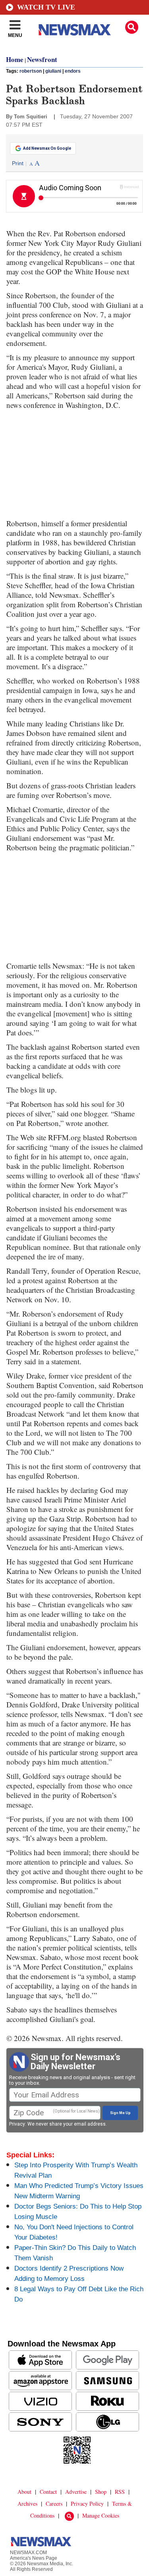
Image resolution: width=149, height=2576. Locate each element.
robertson (31, 71)
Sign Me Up (120, 2113)
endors (73, 71)
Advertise (76, 2492)
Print (18, 163)
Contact (48, 2492)
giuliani (53, 71)
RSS (120, 2492)
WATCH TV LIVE (46, 7)
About (24, 2492)
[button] (132, 27)
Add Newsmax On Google (47, 148)
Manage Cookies (101, 2515)
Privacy (17, 2124)
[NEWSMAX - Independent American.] (75, 30)
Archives (27, 2504)
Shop (101, 2492)
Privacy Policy (87, 2504)
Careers (54, 2504)
